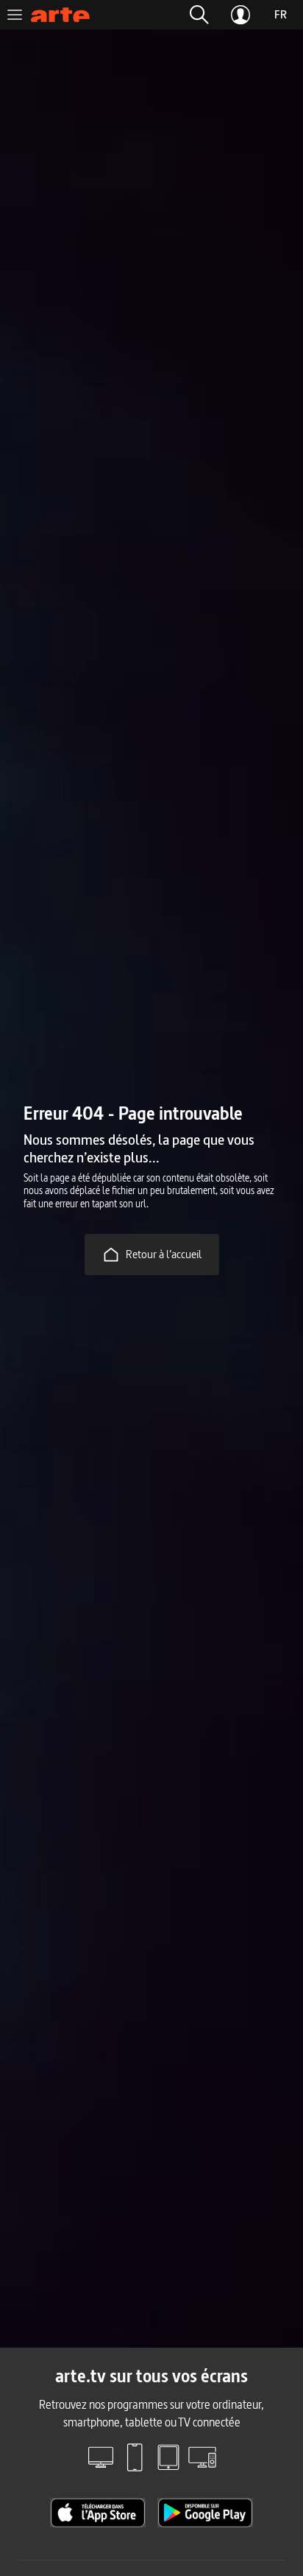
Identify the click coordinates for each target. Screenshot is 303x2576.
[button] (199, 15)
